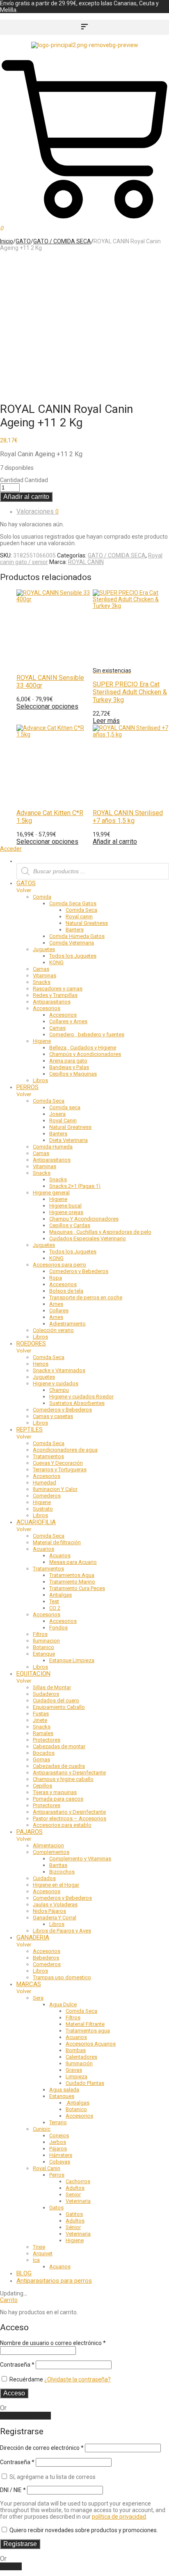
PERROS (27, 1087)
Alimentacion (48, 1845)
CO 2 (55, 1608)
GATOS (26, 883)
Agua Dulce (63, 2004)
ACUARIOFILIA (36, 1522)
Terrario (58, 2122)
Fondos (58, 1628)
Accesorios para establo (62, 1825)
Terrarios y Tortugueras (60, 1469)
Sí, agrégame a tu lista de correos (52, 2477)
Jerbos (58, 2142)
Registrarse (20, 2544)
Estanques (62, 2096)
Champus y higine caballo (63, 1779)
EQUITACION (33, 1674)
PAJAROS (30, 1832)
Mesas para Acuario (73, 1562)
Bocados (44, 1753)
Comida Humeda (53, 1147)
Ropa (56, 1278)
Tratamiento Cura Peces (77, 1588)
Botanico (43, 1647)
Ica (36, 2260)
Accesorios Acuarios (91, 2044)
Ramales (43, 1733)
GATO (23, 241)
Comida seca (65, 1107)
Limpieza (77, 2076)
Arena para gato (68, 1061)
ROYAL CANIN (86, 562)
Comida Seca (81, 910)
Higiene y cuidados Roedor (81, 1397)
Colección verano (53, 1330)
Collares (59, 1311)
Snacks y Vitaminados (59, 1370)
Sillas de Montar (52, 1687)
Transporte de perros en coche (86, 1297)
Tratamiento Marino (72, 1582)
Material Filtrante (85, 2024)
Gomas (41, 1759)
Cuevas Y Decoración (58, 1463)
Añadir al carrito (26, 497)
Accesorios (47, 1008)
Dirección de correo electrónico (42, 2448)
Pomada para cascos (58, 1799)
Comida (42, 897)
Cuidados (44, 1878)
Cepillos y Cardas (70, 1225)
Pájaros (58, 2149)
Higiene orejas (66, 1212)
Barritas (58, 1865)
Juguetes (44, 949)
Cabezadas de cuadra (59, 1766)
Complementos (51, 1852)
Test (54, 1601)
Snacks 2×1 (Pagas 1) (75, 1186)
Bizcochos (62, 1872)
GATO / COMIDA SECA (62, 241)
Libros (40, 1080)
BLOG (24, 2273)
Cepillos (42, 1786)
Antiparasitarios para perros (54, 2281)
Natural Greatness (87, 923)
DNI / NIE (13, 2490)
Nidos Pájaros (49, 1911)
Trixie (39, 2247)
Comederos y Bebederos (79, 1271)
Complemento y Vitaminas (80, 1859)
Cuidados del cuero (56, 1700)
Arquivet (43, 2253)
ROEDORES (31, 1344)
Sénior (73, 2227)
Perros (57, 2175)
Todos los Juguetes (73, 956)
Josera (57, 1114)
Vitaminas (45, 975)
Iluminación (79, 2063)
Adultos (75, 2188)
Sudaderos (46, 1694)
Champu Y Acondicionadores (84, 1219)
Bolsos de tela (66, 1291)
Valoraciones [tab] (38, 511)
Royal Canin (63, 1120)
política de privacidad (119, 2517)
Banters (75, 930)
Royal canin (79, 916)
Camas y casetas (53, 1416)
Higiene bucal (65, 1206)
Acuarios (43, 1549)
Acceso (14, 2393)
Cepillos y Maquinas (73, 1074)
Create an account (25, 2416)
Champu (59, 1390)
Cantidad (12, 480)
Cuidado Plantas (85, 2083)
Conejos (59, 2135)
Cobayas (60, 2162)
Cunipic (42, 2129)
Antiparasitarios (52, 1002)
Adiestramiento (67, 1324)
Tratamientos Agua (72, 1575)
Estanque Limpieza (72, 1660)
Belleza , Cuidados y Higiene (83, 1048)
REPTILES (30, 1430)
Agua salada (64, 2090)
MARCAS (29, 1984)
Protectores (47, 1740)
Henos (41, 1364)
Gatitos (74, 2214)
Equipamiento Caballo (59, 1707)
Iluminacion (46, 1641)
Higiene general (51, 1193)
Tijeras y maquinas (55, 1792)
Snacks (42, 982)
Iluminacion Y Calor (55, 1489)
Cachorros (78, 2181)
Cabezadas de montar (59, 1746)
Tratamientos (48, 1456)
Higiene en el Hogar (56, 1885)
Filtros (40, 1634)
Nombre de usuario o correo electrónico (53, 2343)
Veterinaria (78, 2201)
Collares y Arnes (68, 1021)
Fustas (41, 1714)
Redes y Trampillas (55, 995)
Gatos (56, 2208)
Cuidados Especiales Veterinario (88, 1238)
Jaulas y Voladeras (55, 1904)
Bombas (76, 2050)
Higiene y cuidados (56, 1383)
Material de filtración (57, 1542)
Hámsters (61, 2155)
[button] (84, 27)
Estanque (44, 1654)
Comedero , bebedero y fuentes (87, 1034)
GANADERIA (33, 1937)
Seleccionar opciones (47, 842)
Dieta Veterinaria (69, 1140)
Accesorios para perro (59, 1265)
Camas (41, 969)
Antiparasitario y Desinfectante (69, 1773)
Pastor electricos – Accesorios (70, 1818)
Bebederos (46, 1958)
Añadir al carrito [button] (115, 842)
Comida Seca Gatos (73, 903)
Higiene (42, 1041)
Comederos (47, 1496)
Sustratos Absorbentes (77, 1403)
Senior (73, 2194)
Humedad (45, 1483)
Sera (38, 1998)
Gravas (74, 2070)
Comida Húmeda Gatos (77, 936)
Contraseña (17, 2365)
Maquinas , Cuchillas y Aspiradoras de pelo (100, 1232)
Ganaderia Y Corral (55, 1918)
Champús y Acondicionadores (85, 1054)
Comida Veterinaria (72, 943)
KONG (56, 962)
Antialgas (61, 1595)
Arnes (56, 1304)
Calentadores (81, 2057)
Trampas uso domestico (62, 1977)
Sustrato (43, 1509)
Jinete (40, 1720)
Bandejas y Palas (69, 1067)
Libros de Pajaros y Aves (62, 1931)
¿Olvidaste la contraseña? (78, 2379)
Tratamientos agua (88, 2031)
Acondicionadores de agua (65, 1450)
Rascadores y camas (58, 989)
